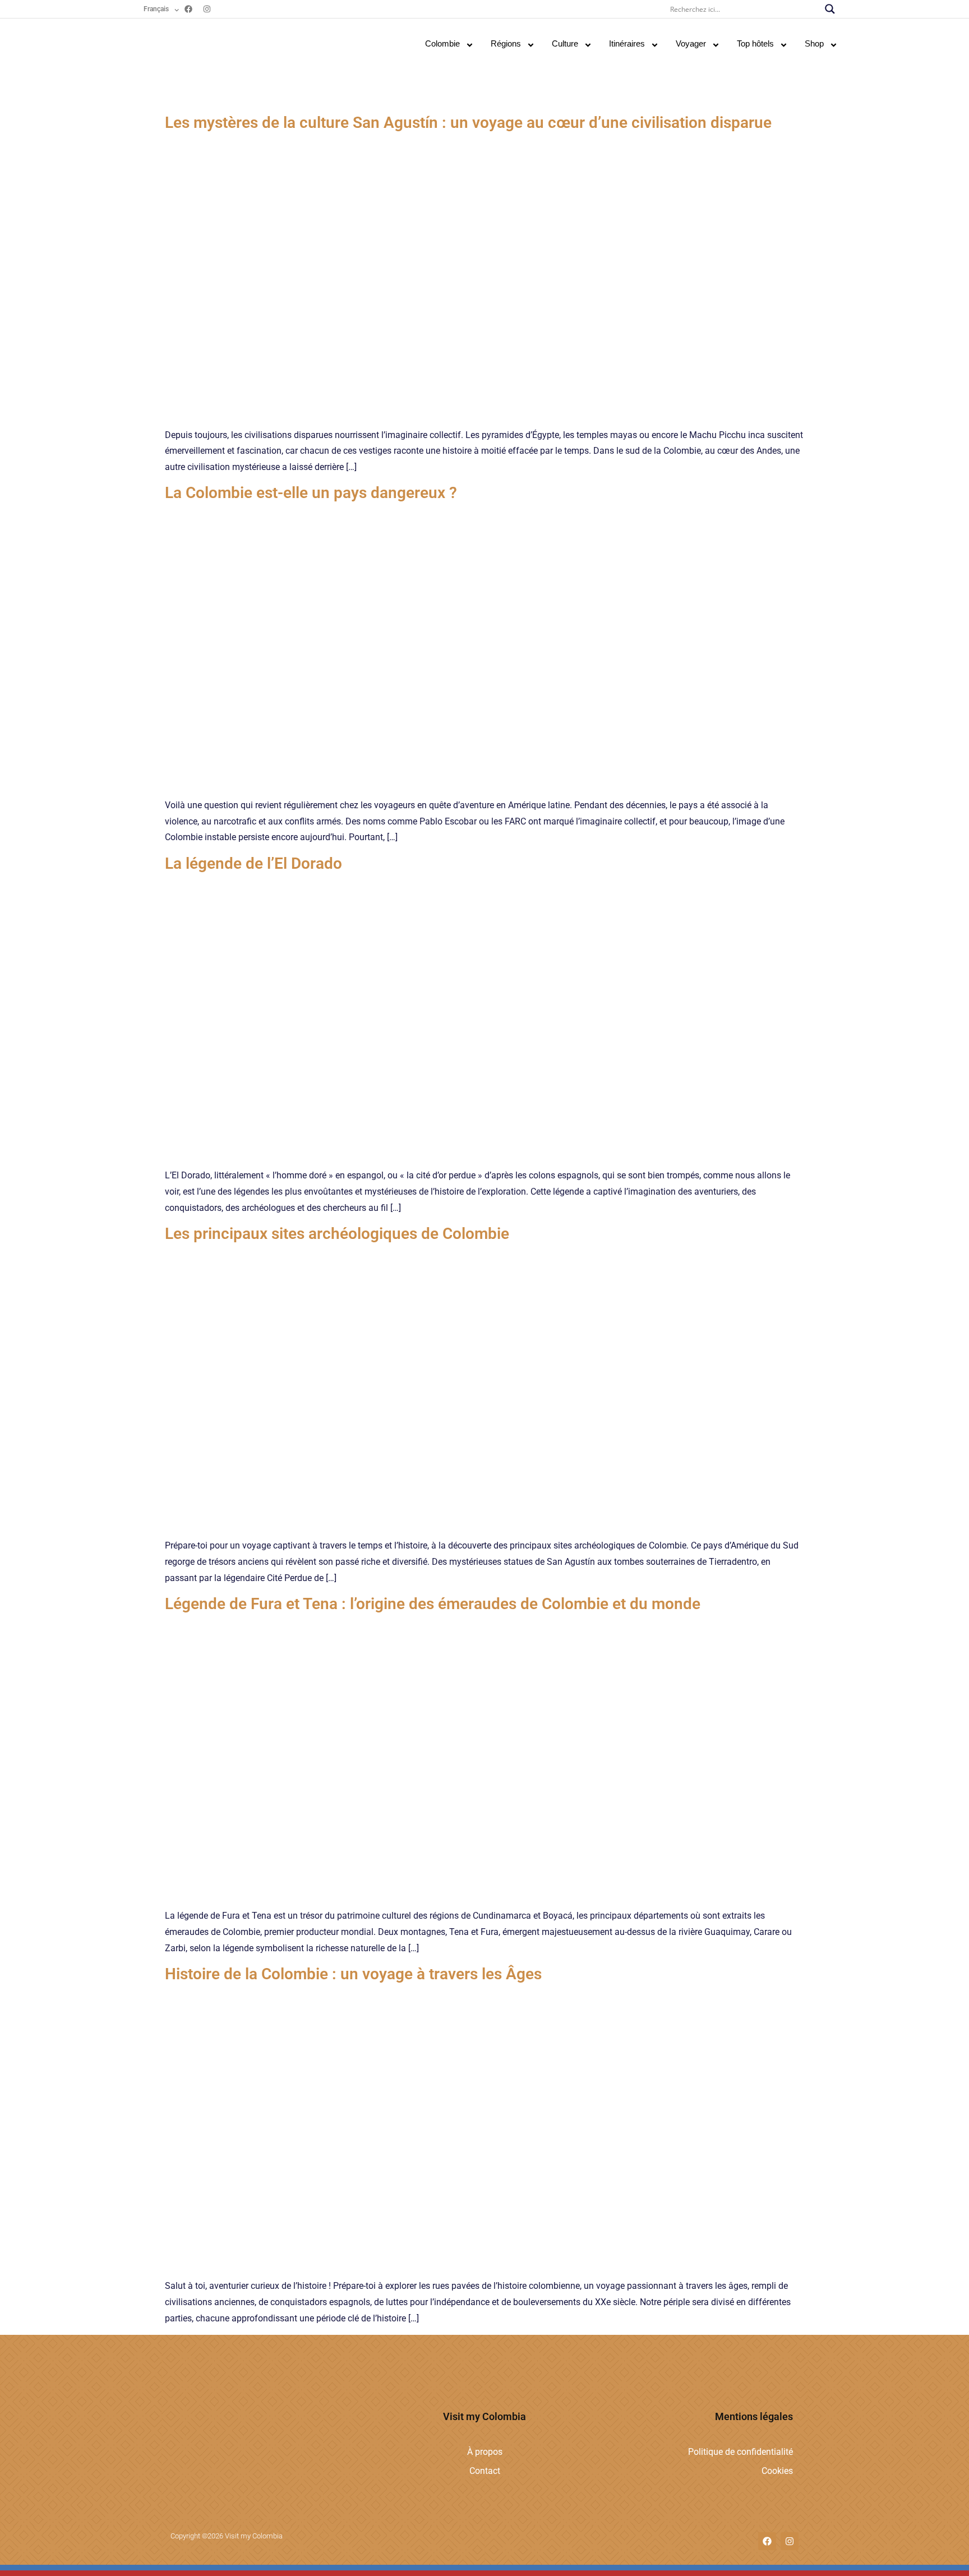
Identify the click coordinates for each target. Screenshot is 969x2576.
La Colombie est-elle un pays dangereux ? (311, 493)
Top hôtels (755, 43)
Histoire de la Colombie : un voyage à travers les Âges (353, 1974)
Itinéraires (627, 43)
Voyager (691, 43)
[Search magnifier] (830, 9)
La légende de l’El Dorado (253, 863)
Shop (814, 43)
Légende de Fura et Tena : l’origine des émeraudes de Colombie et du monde (433, 1604)
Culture (565, 43)
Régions (506, 43)
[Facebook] (188, 9)
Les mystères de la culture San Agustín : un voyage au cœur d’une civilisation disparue (468, 123)
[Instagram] (207, 9)
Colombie (442, 43)
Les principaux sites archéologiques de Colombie (337, 1234)
